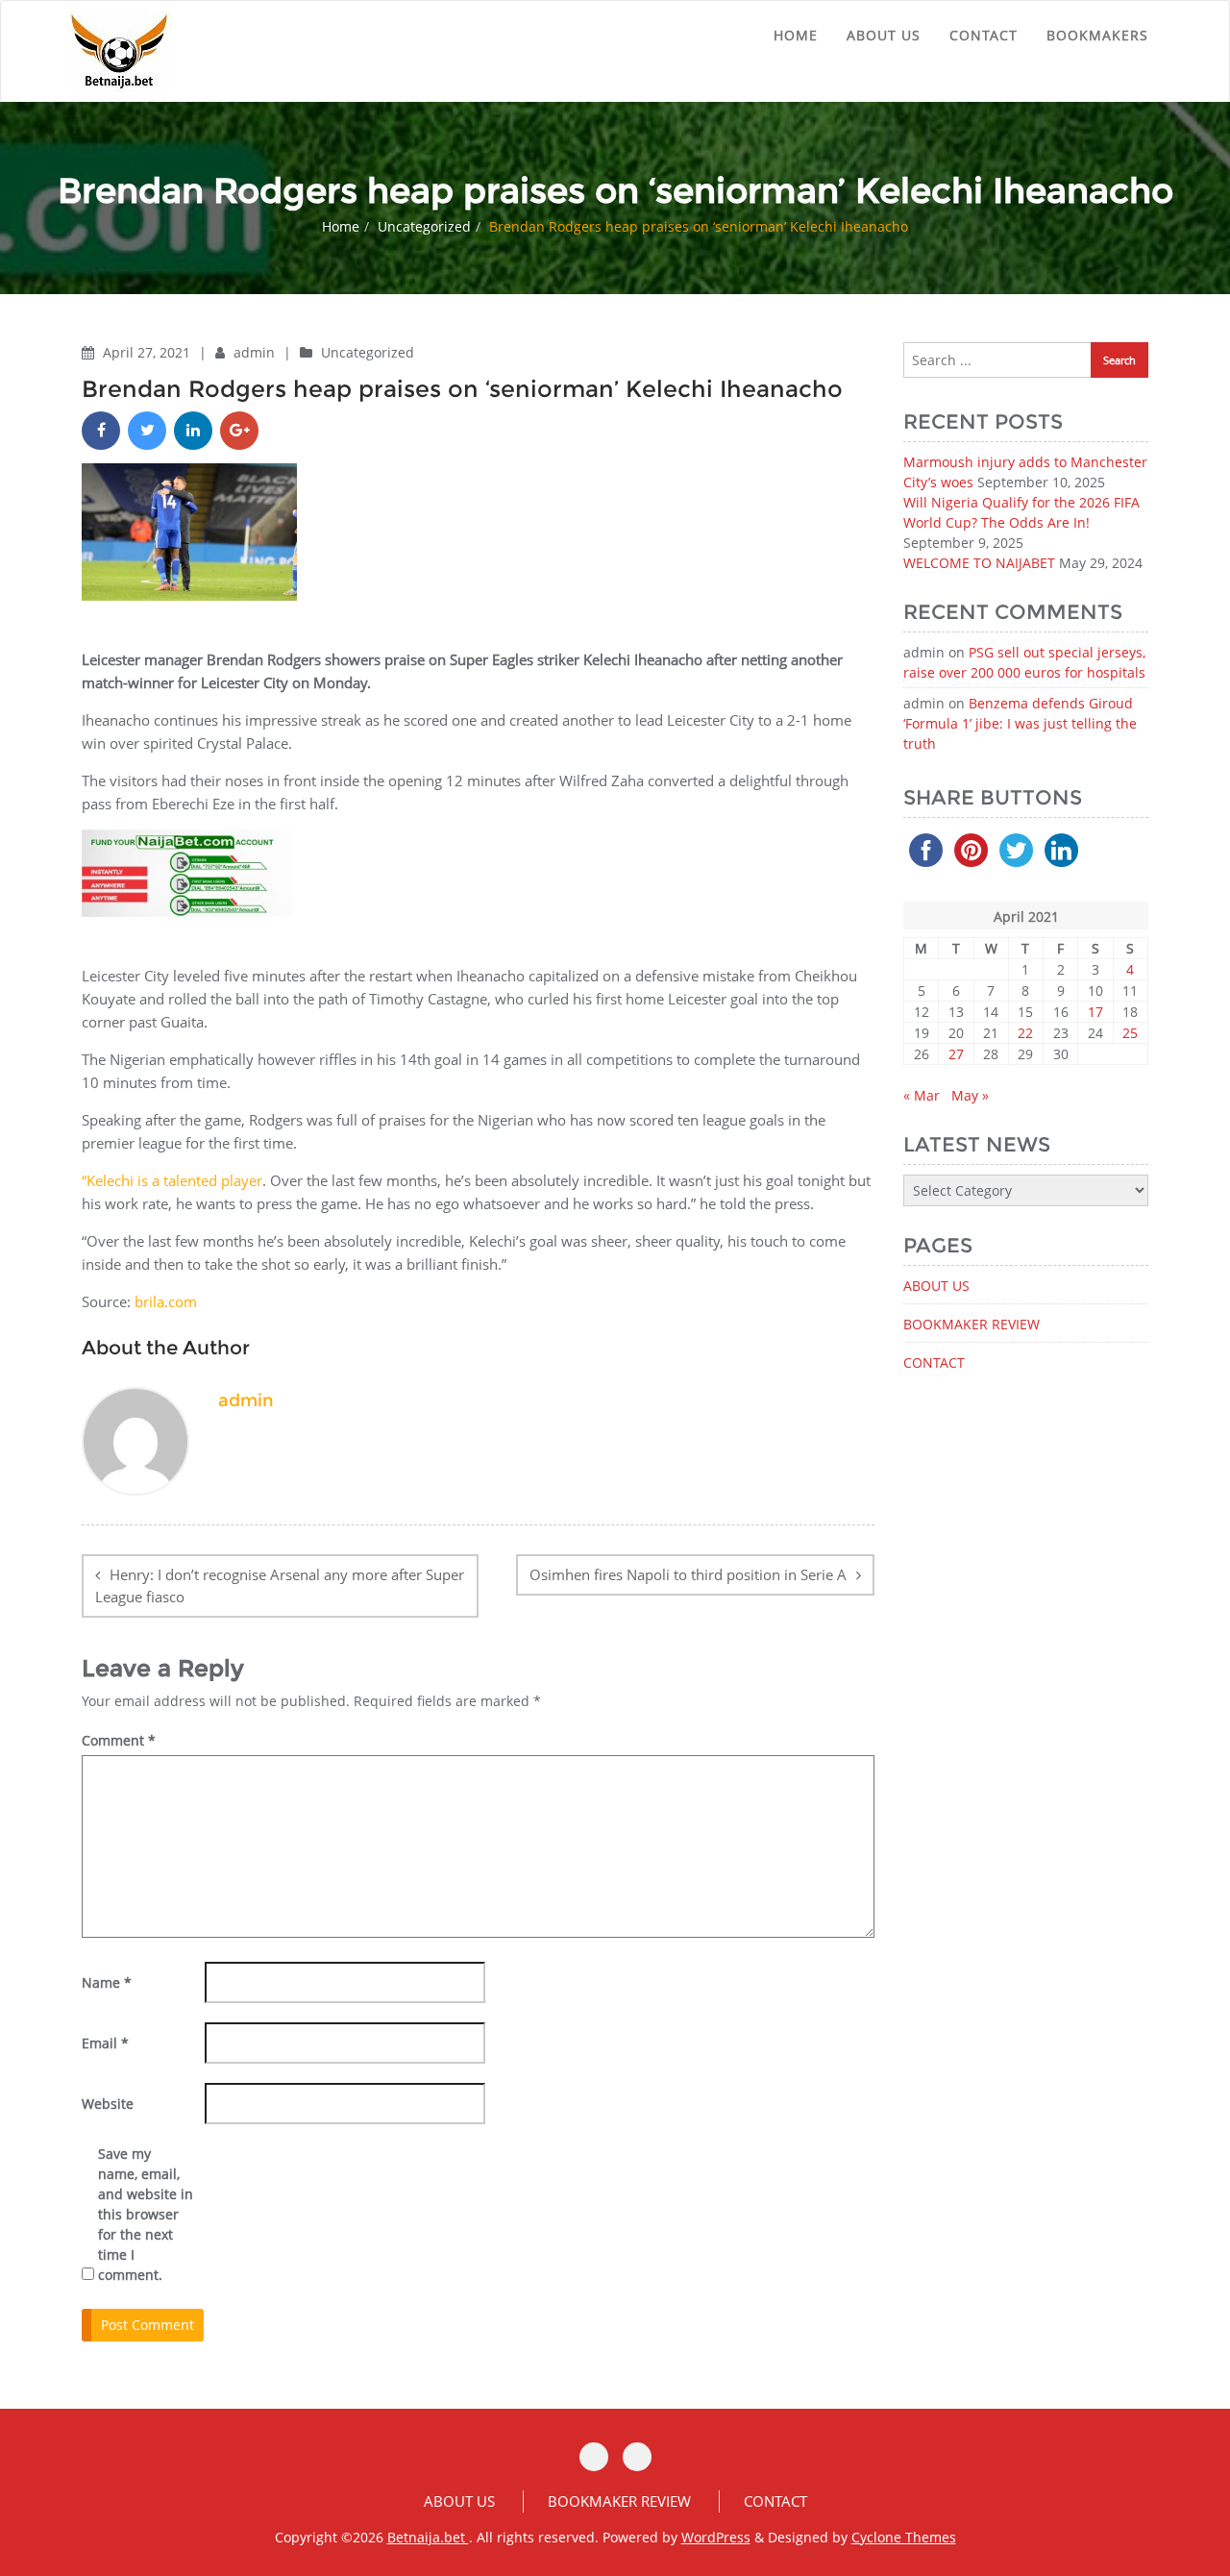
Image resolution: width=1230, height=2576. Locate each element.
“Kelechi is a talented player (172, 1180)
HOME (796, 35)
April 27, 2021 (148, 352)
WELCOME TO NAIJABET (979, 563)
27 (956, 1054)
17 (1095, 1012)
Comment (119, 1740)
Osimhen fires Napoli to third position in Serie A (688, 1574)
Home (341, 226)
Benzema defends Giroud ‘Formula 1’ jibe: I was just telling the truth (1020, 723)
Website (108, 2104)
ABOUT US (884, 35)
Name (107, 1982)
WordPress (716, 2537)
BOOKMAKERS (1097, 35)
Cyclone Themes (904, 2537)
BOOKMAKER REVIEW (972, 1324)
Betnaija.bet (428, 2537)
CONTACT (984, 35)
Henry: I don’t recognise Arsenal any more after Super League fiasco (280, 1586)
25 (1130, 1033)
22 (1025, 1033)
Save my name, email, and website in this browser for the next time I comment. (146, 2214)
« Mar (922, 1095)
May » (970, 1095)
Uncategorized (424, 226)
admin (256, 352)
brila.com (166, 1301)
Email (105, 2043)
